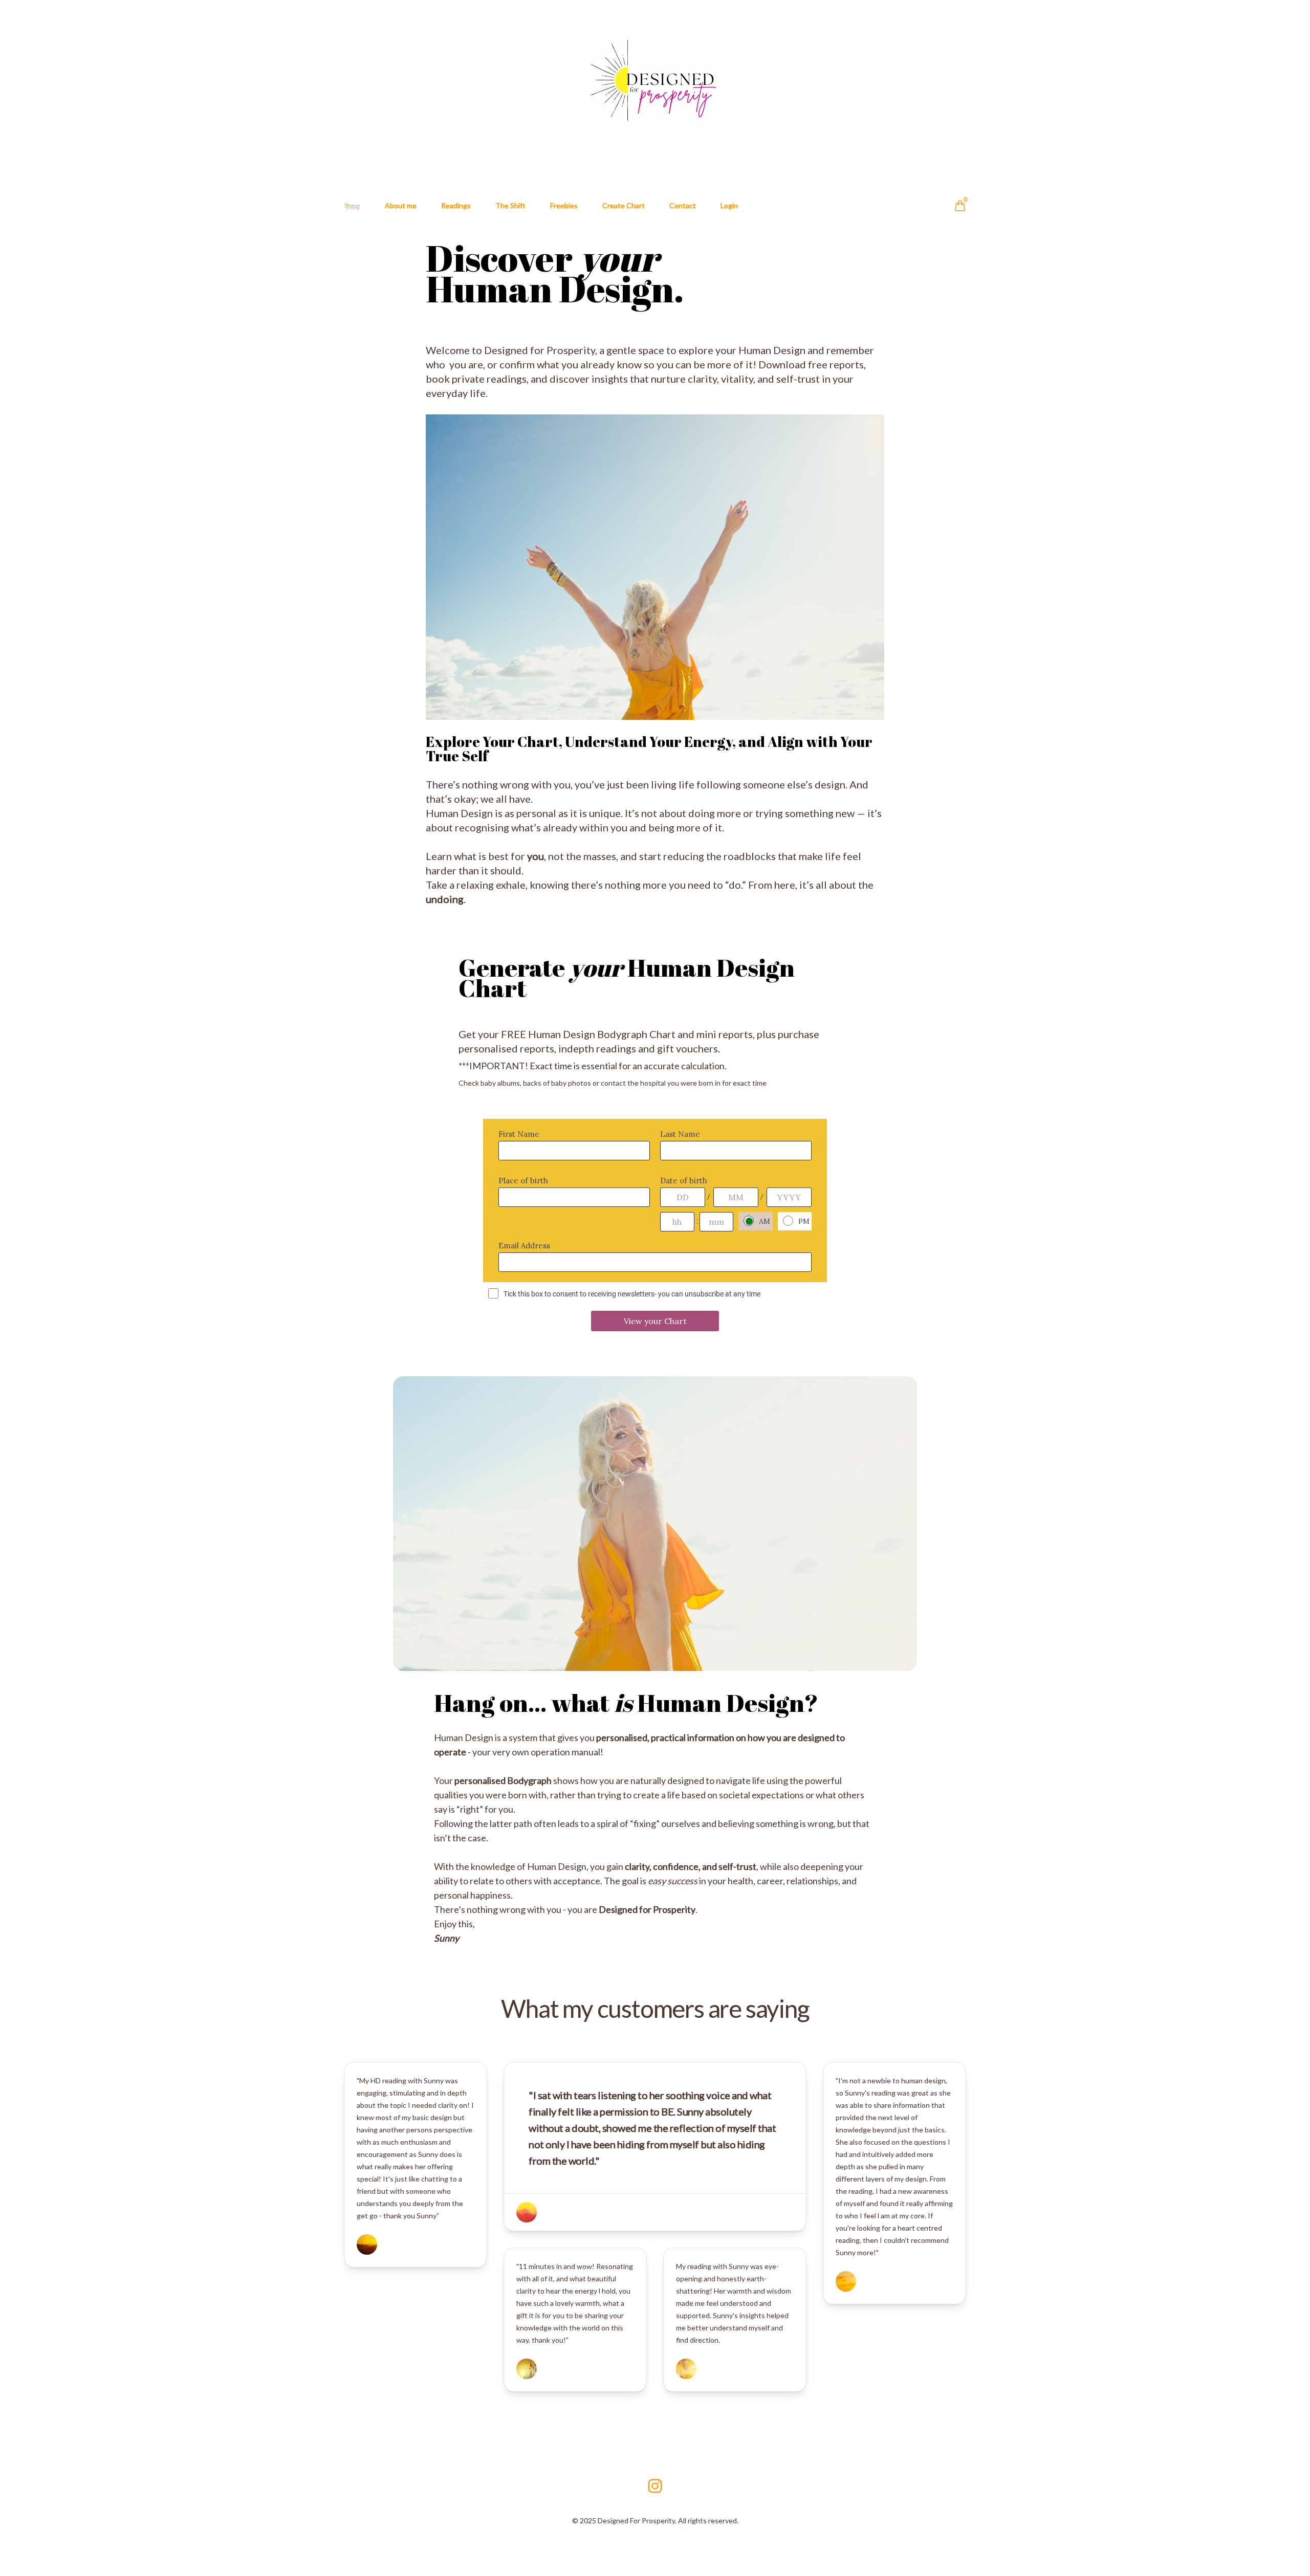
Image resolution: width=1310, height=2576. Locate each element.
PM (804, 1221)
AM (765, 1221)
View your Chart (655, 1321)
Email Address (524, 1246)
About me (401, 205)
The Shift (510, 205)
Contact (683, 205)
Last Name (680, 1134)
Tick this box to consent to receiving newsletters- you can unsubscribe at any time (632, 1294)
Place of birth (523, 1181)
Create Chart (624, 205)
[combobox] (574, 1197)
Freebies (564, 205)
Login (729, 205)
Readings (456, 205)
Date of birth (684, 1181)
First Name (519, 1134)
